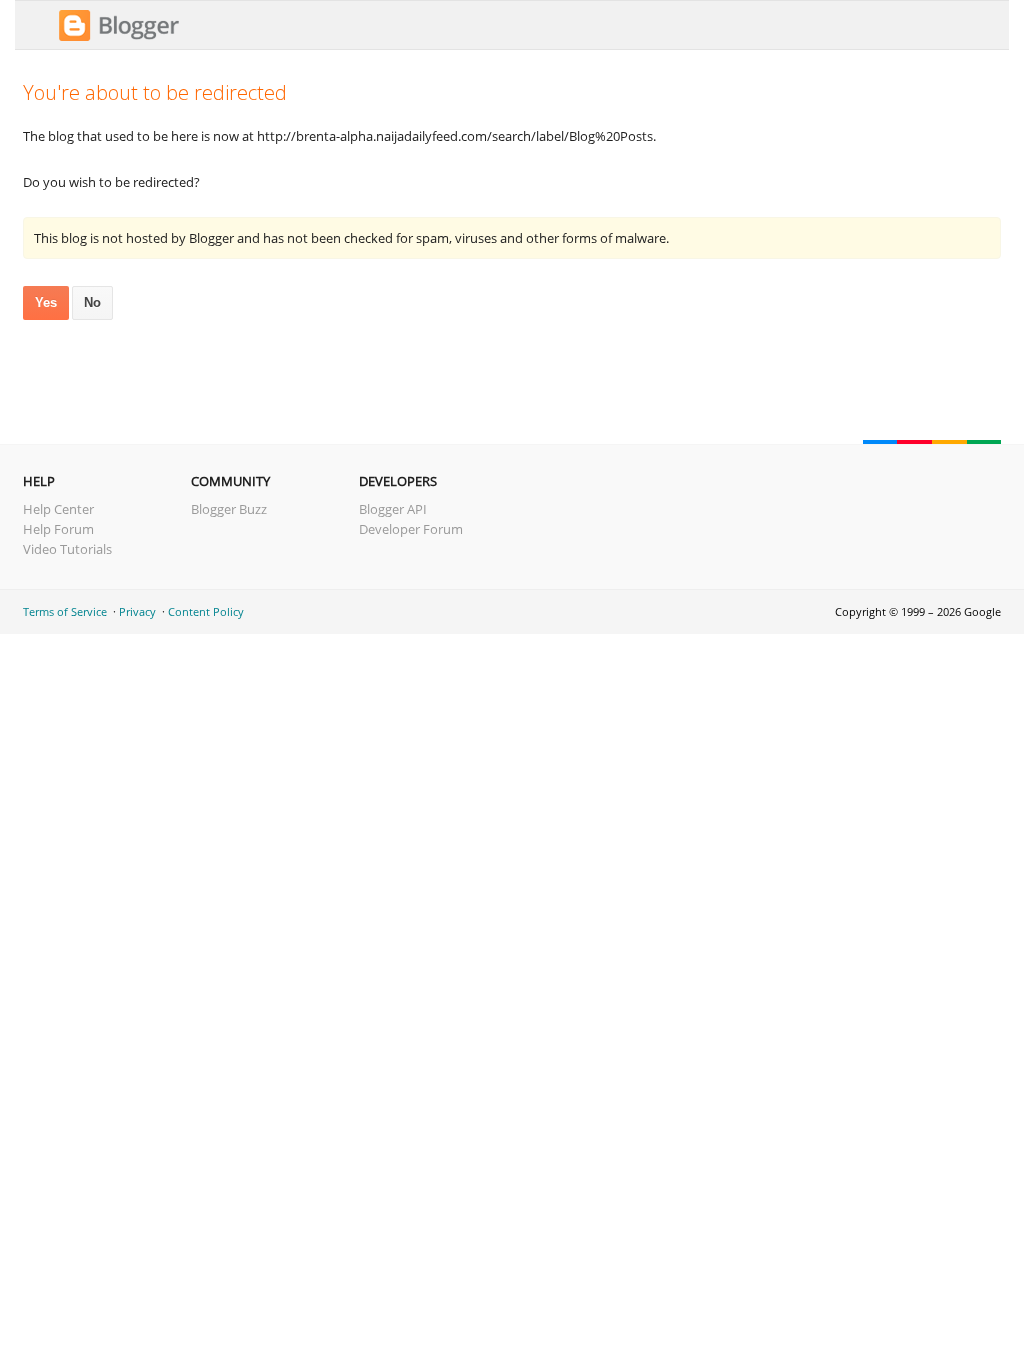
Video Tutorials (67, 549)
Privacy (137, 611)
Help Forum (58, 529)
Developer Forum (411, 529)
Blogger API (393, 509)
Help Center (58, 509)
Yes (46, 302)
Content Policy (206, 611)
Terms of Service (65, 611)
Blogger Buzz (229, 509)
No (92, 302)
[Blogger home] (119, 38)
